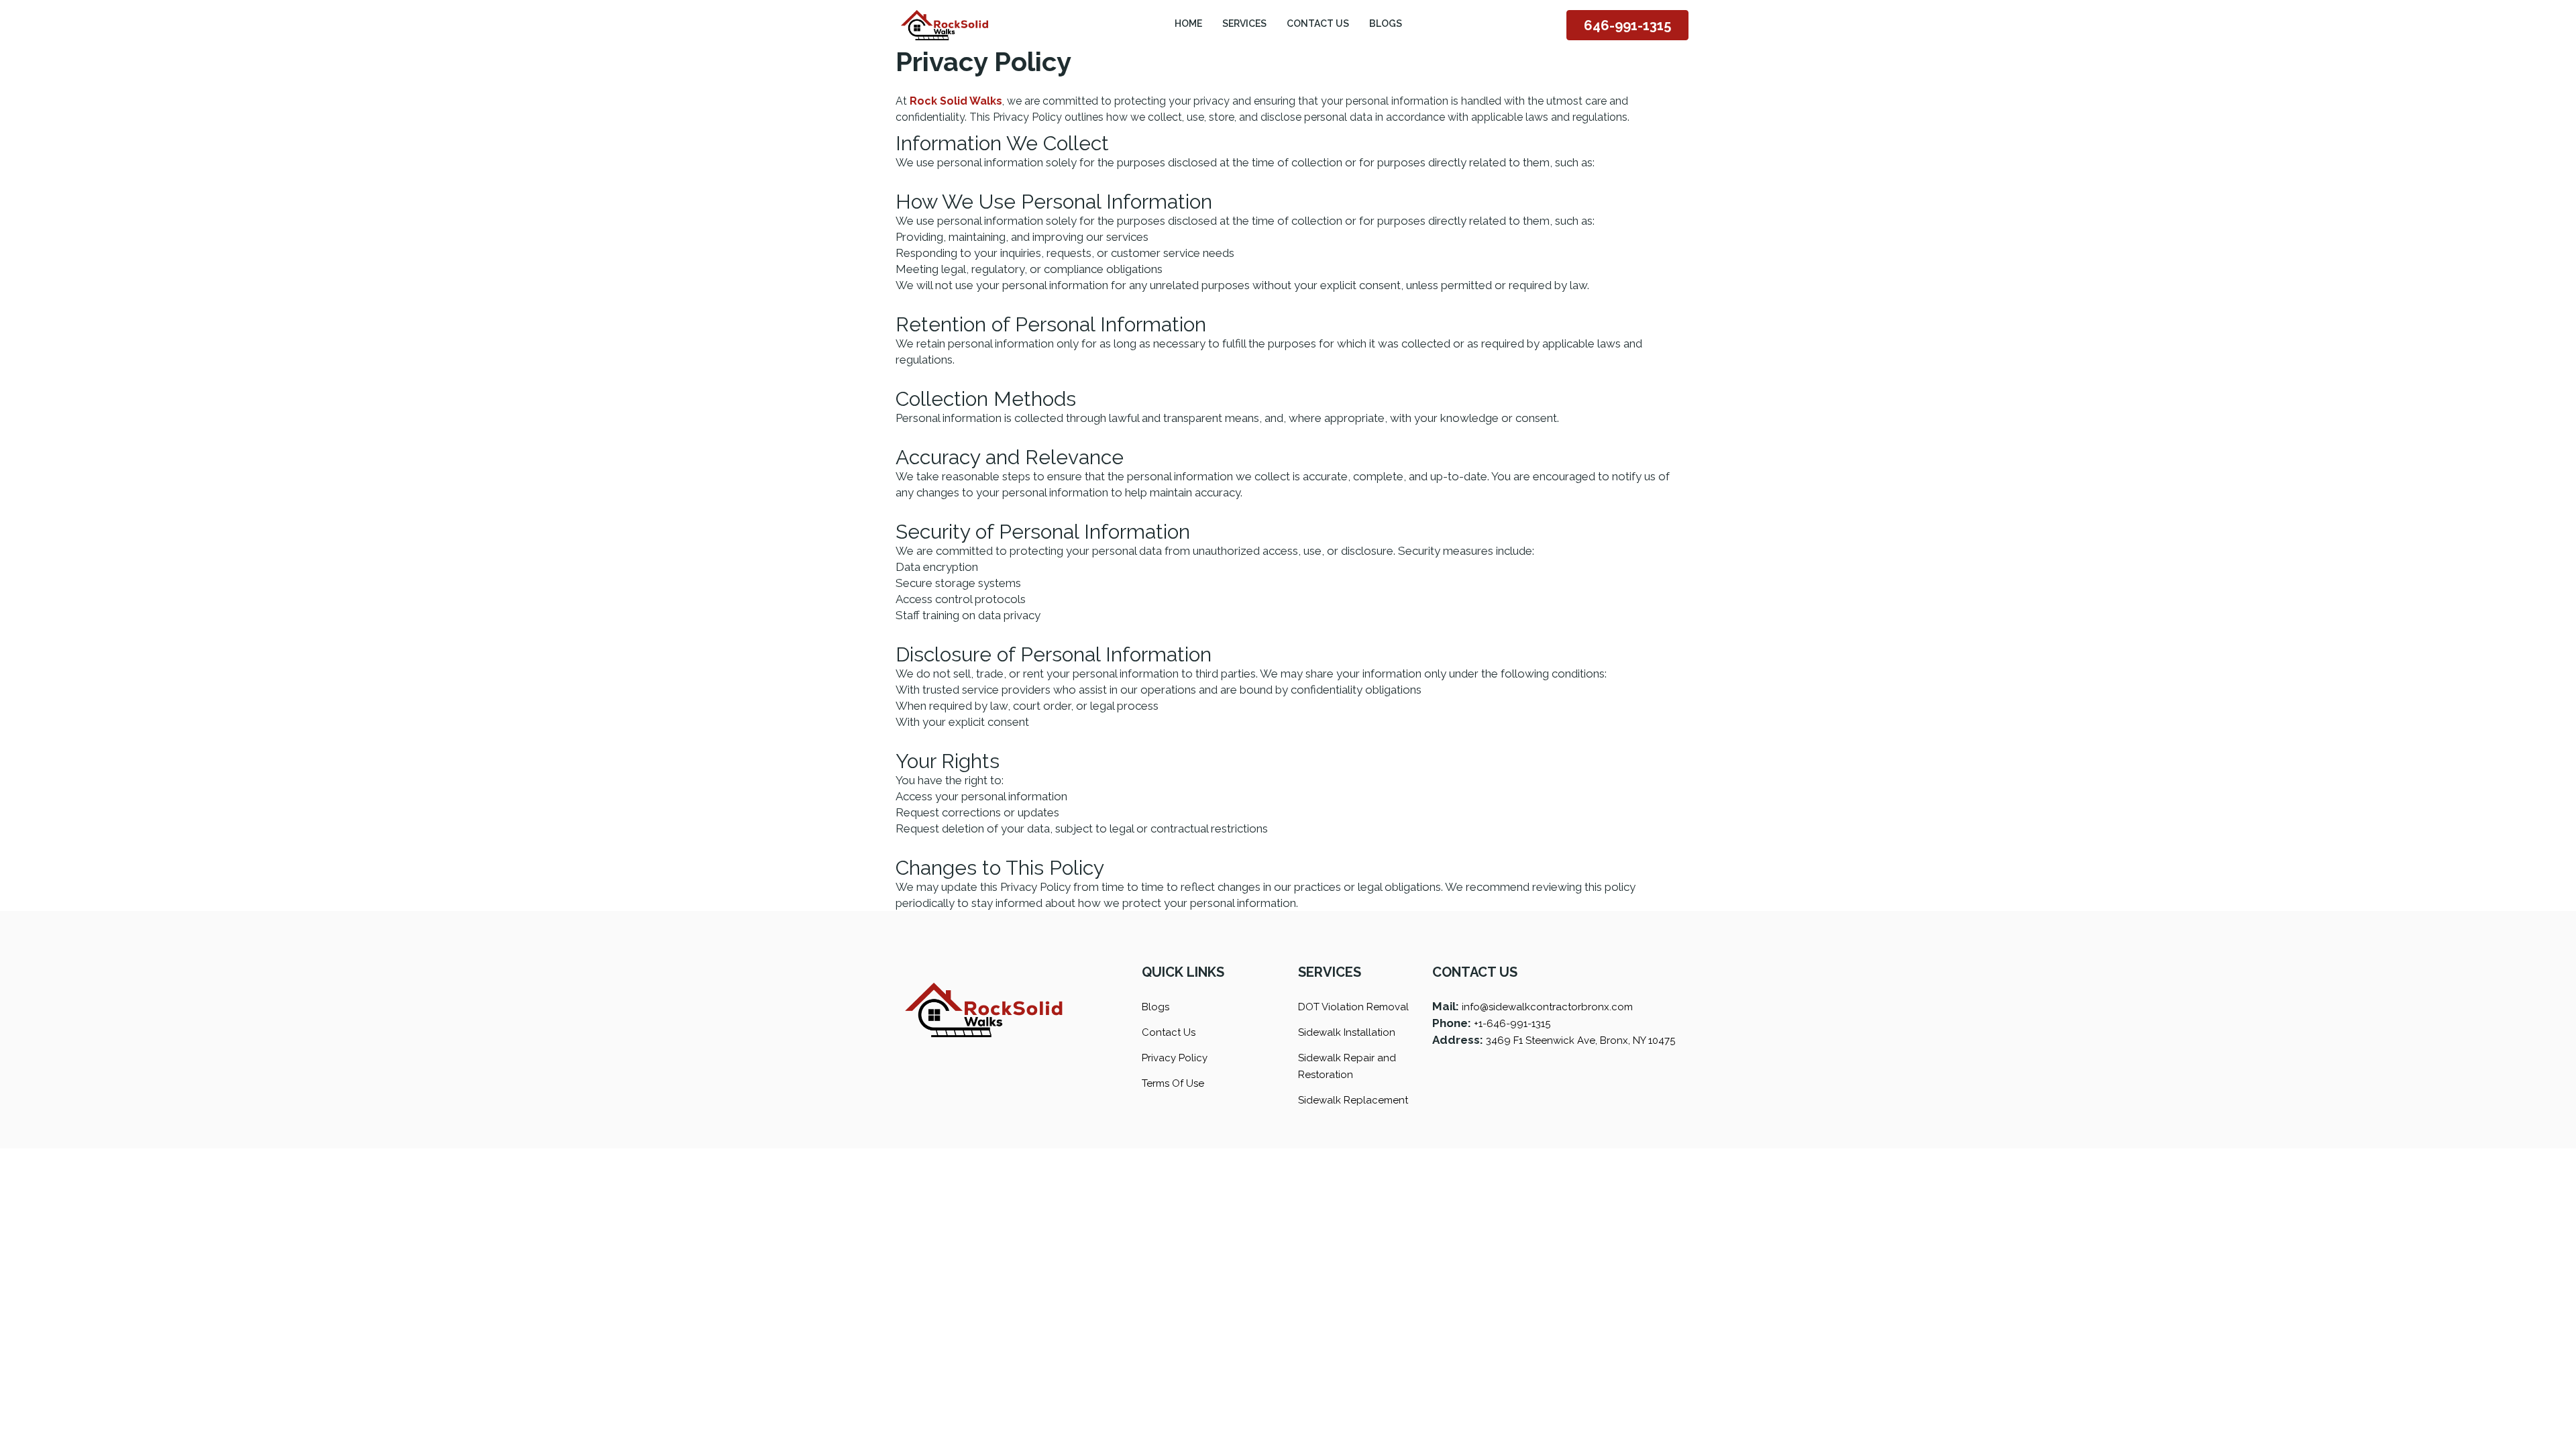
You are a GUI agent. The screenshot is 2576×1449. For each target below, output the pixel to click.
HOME (1188, 23)
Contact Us (1169, 1032)
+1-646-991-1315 (1512, 1024)
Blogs (1386, 23)
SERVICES (1244, 23)
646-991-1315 (1627, 25)
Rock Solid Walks (956, 101)
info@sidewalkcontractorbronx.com (1547, 1007)
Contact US (1318, 23)
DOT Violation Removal (1353, 1007)
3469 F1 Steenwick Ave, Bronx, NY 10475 (1580, 1040)
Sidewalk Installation (1347, 1032)
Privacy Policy (1175, 1058)
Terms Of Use (1173, 1083)
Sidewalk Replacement (1353, 1100)
